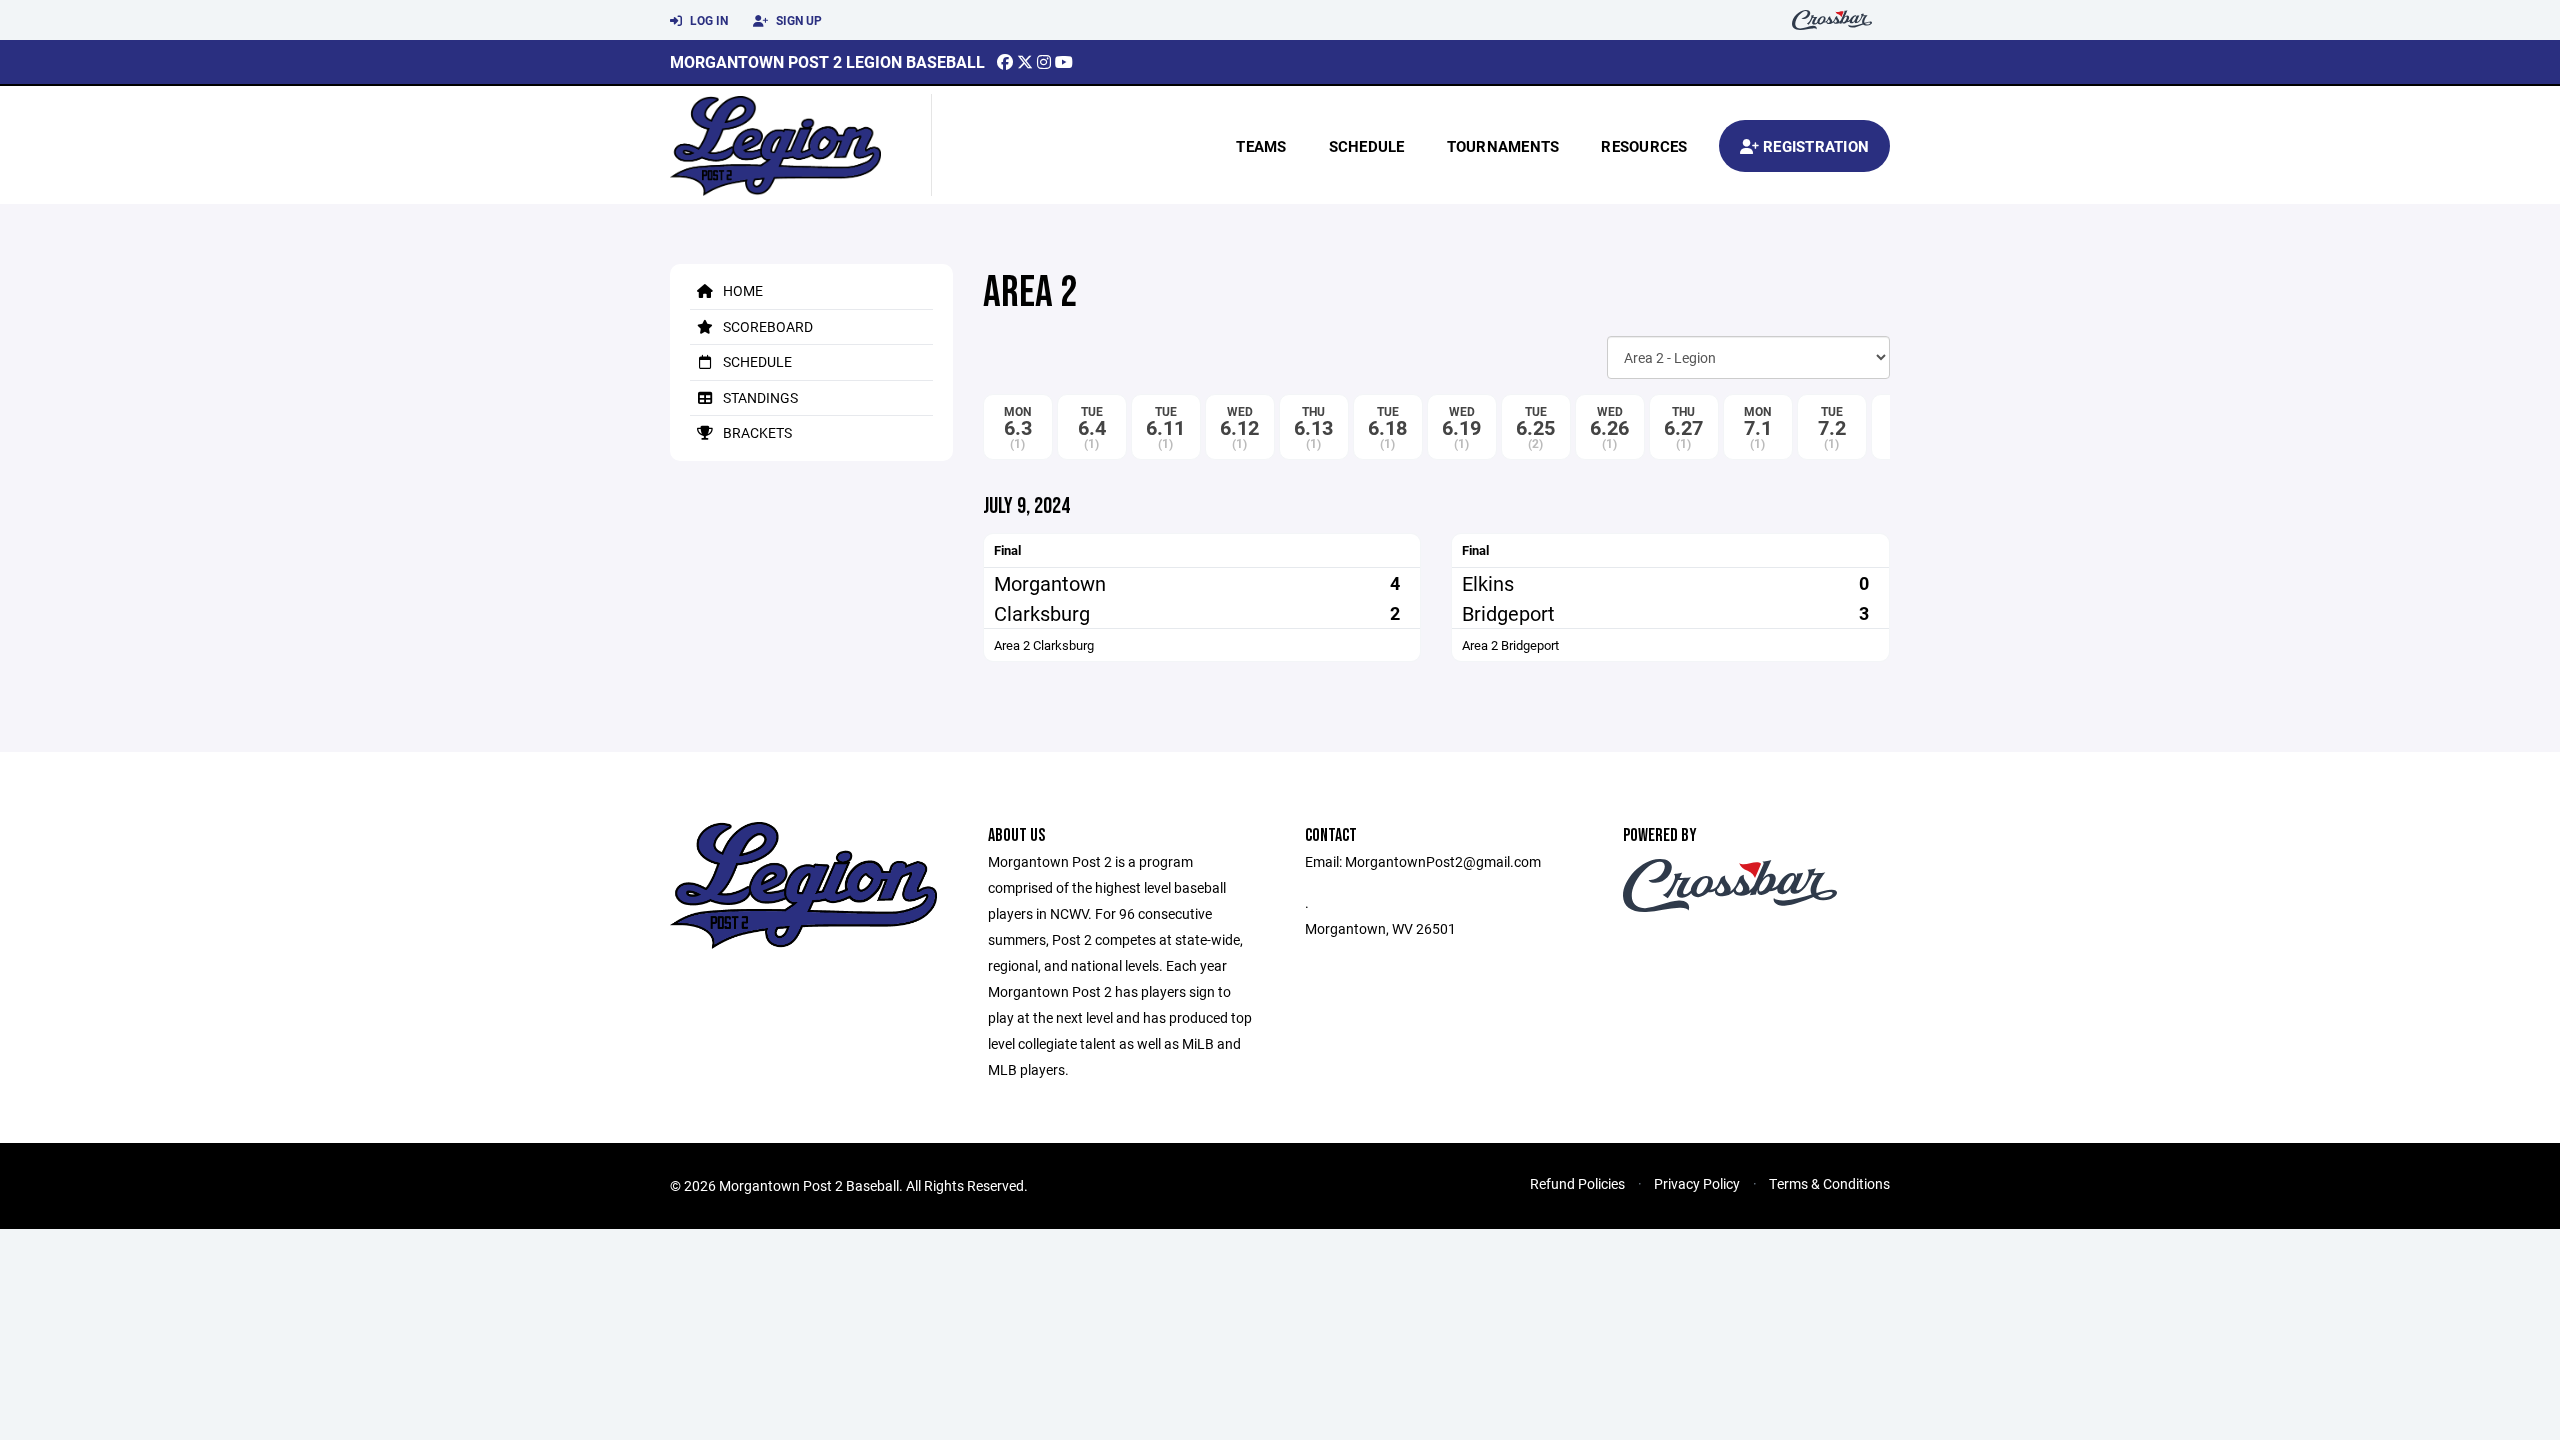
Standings (759, 397)
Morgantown (1050, 583)
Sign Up (797, 20)
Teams (1261, 146)
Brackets (756, 432)
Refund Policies (1577, 1183)
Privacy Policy (1697, 1183)
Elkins (1488, 583)
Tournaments (1503, 146)
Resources (1644, 146)
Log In (707, 20)
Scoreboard (766, 326)
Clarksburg (1042, 613)
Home (741, 290)
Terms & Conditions (1829, 1183)
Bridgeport (1508, 613)
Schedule (1367, 146)
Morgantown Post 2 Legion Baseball (827, 61)
